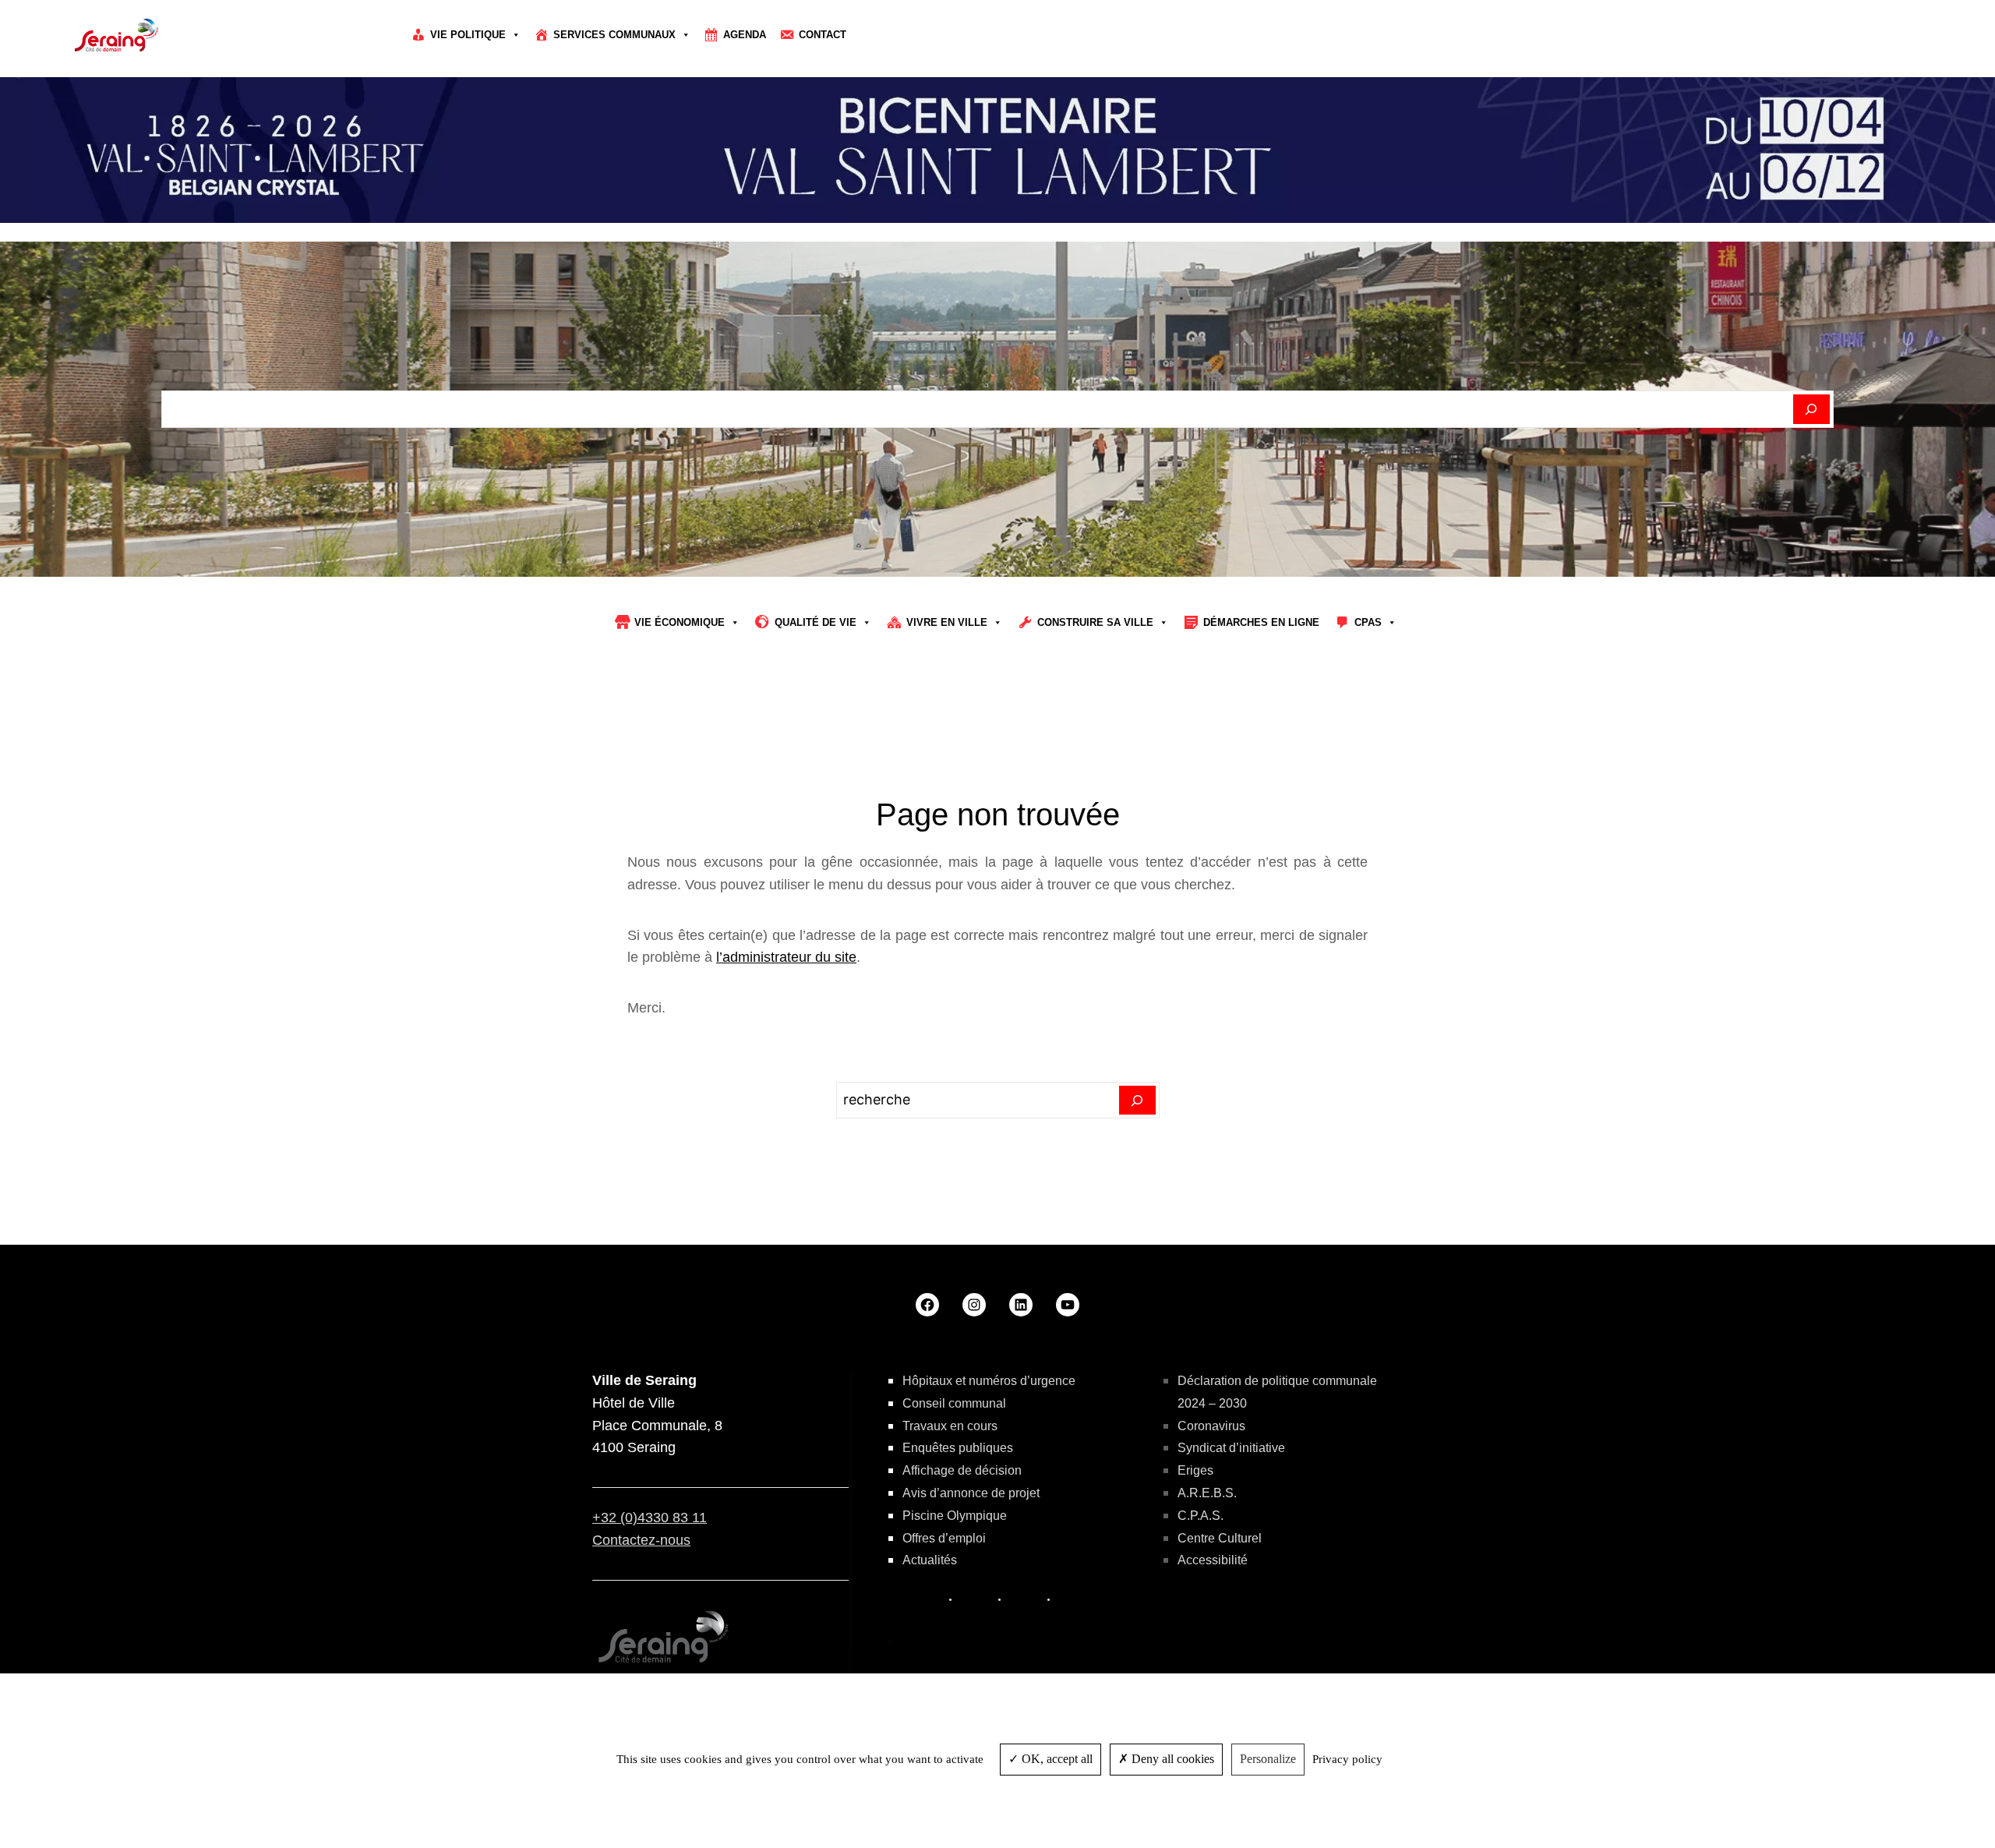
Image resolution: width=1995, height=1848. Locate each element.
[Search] (1137, 1101)
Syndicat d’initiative (1231, 1448)
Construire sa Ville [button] (1095, 622)
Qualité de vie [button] (816, 622)
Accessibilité (1213, 1560)
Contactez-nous (641, 1540)
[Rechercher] (1811, 409)
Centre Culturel (1220, 1538)
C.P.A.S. (1201, 1516)
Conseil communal (954, 1403)
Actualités (930, 1560)
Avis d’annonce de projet (971, 1493)
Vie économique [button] (680, 622)
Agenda (745, 35)
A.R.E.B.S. (1207, 1493)
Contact (823, 35)
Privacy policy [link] (1347, 1759)
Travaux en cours (950, 1426)
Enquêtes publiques (958, 1448)
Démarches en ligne (1261, 622)
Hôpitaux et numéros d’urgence (989, 1381)
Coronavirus (1211, 1426)
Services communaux (614, 35)
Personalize (1268, 1759)
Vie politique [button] (468, 35)
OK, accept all (1056, 1759)
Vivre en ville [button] (947, 622)
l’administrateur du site (786, 957)
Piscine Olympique (955, 1516)
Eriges (1195, 1470)
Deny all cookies (1171, 1759)
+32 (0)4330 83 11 (650, 1518)
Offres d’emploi (944, 1538)
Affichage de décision (962, 1470)
